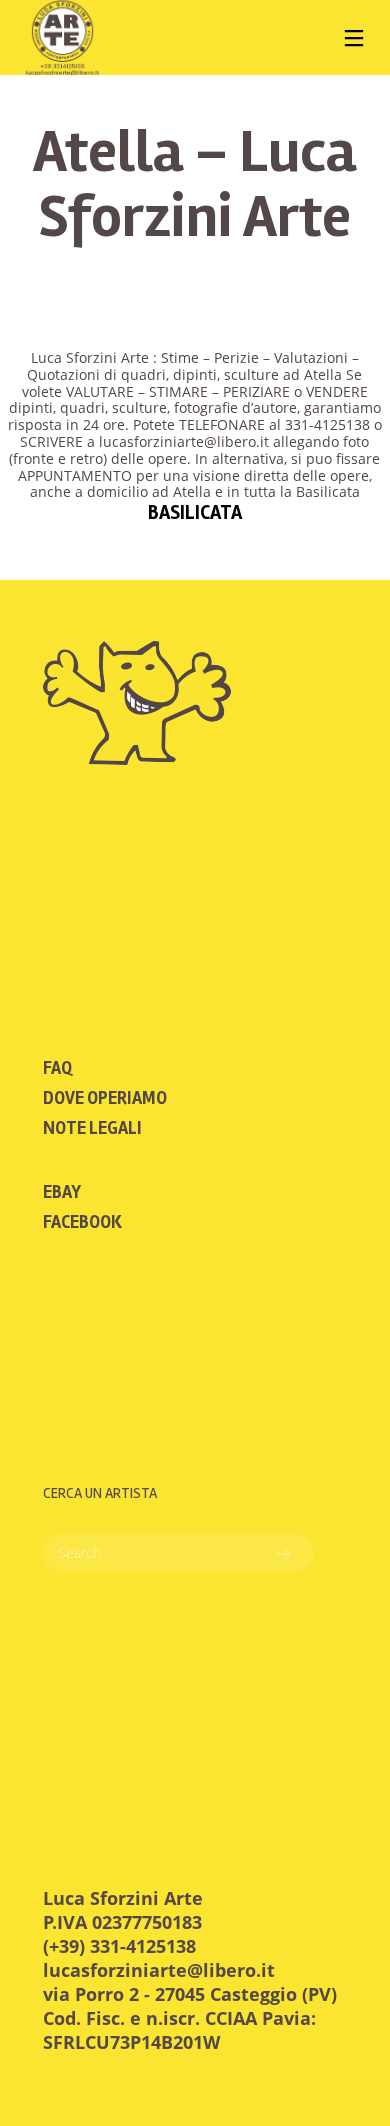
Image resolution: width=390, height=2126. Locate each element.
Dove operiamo (105, 1098)
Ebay (62, 1192)
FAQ (57, 1068)
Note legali (92, 1128)
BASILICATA (195, 512)
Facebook (82, 1222)
